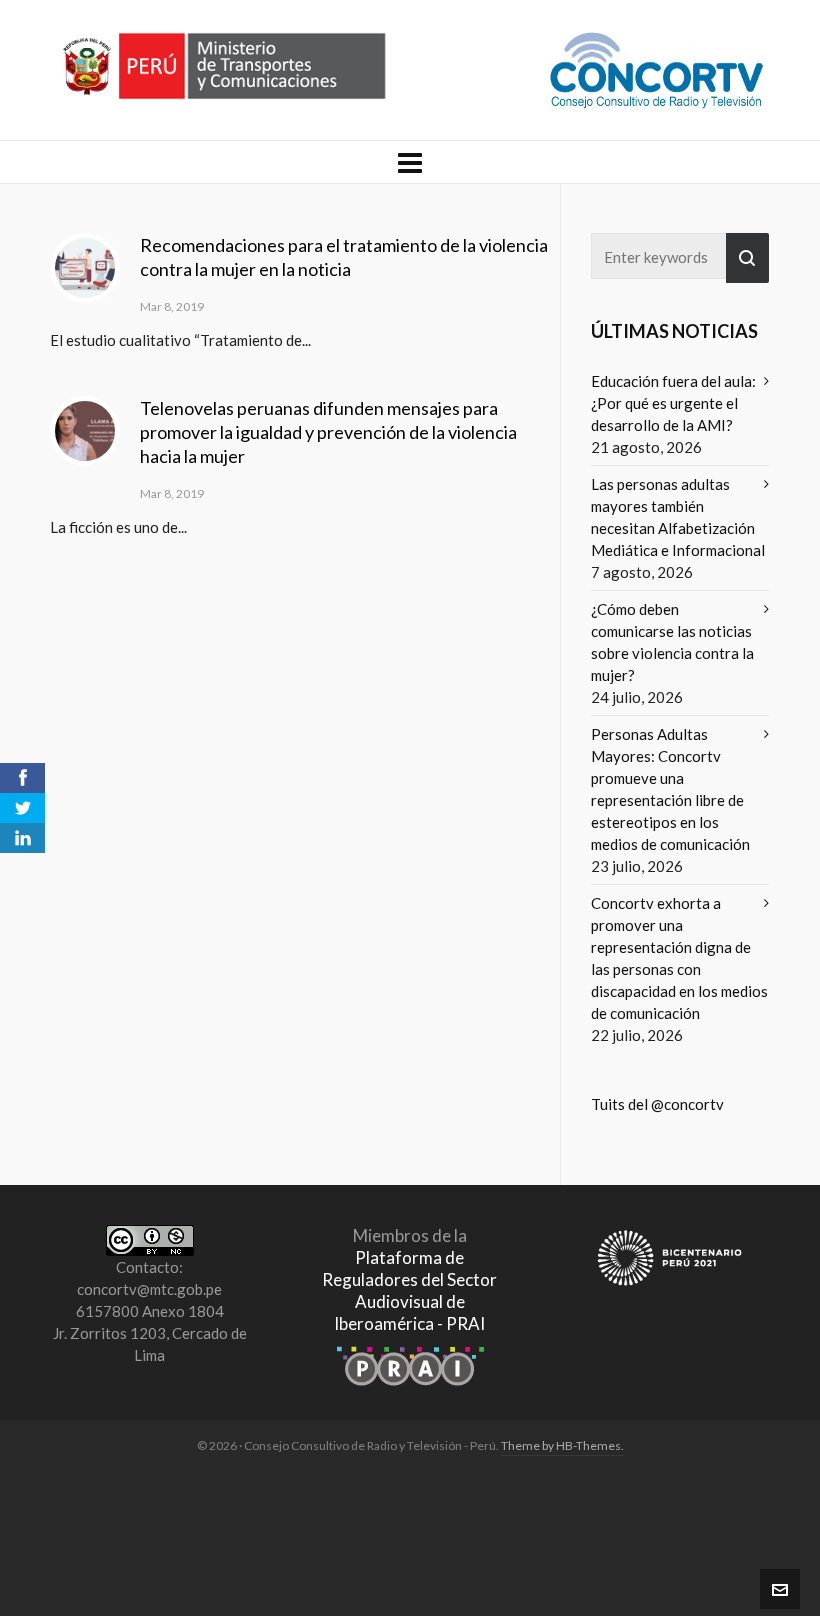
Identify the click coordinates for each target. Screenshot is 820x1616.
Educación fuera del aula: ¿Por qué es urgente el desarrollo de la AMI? (673, 403)
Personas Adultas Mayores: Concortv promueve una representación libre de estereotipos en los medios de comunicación (670, 789)
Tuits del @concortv (657, 1104)
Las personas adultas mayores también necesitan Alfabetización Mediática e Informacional (678, 517)
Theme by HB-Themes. (562, 1445)
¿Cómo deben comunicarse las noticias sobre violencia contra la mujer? (672, 642)
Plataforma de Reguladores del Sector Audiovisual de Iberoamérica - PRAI (409, 1290)
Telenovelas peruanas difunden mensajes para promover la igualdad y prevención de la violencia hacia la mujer (328, 432)
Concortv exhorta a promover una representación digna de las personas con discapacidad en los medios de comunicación (679, 958)
